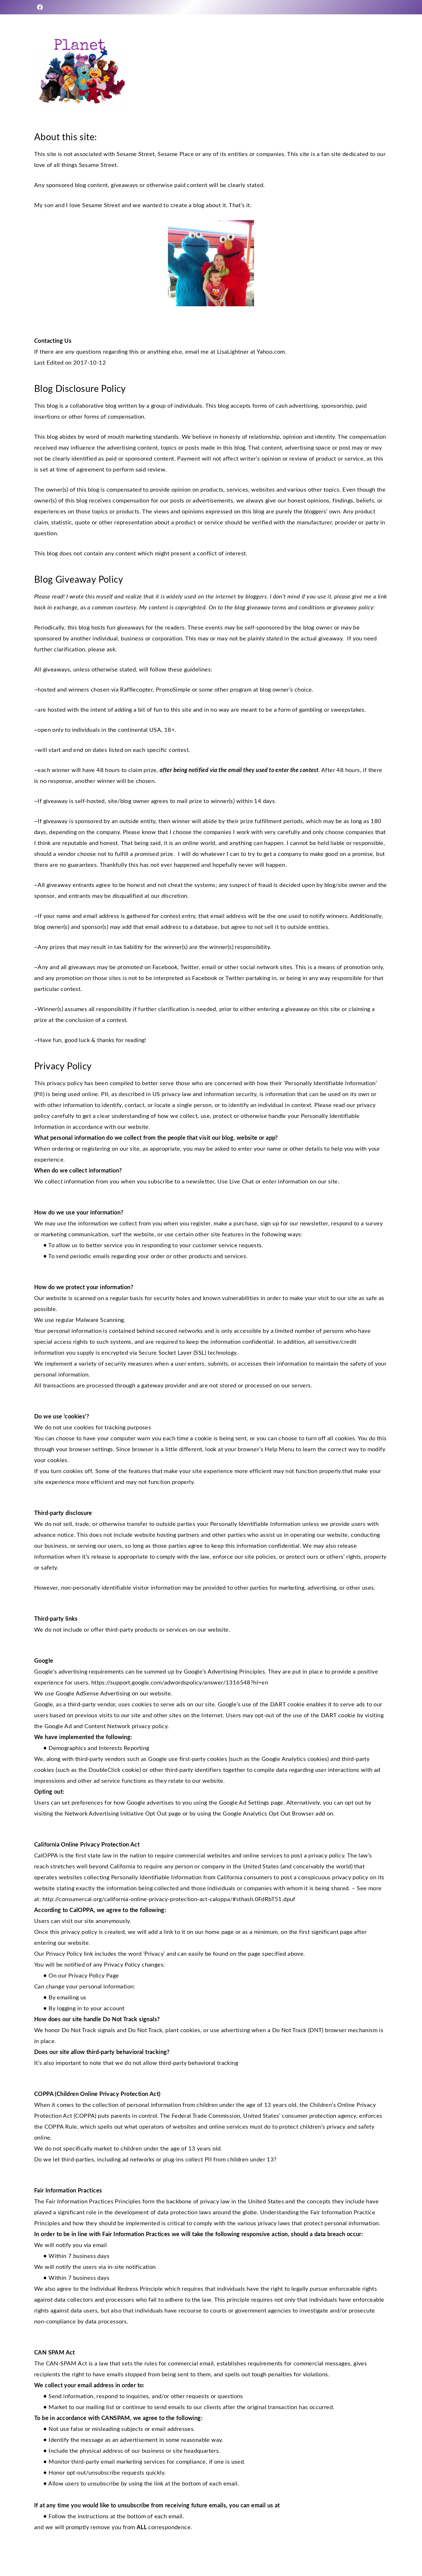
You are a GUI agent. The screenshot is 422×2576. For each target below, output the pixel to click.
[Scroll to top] (408, 2553)
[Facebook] (40, 7)
